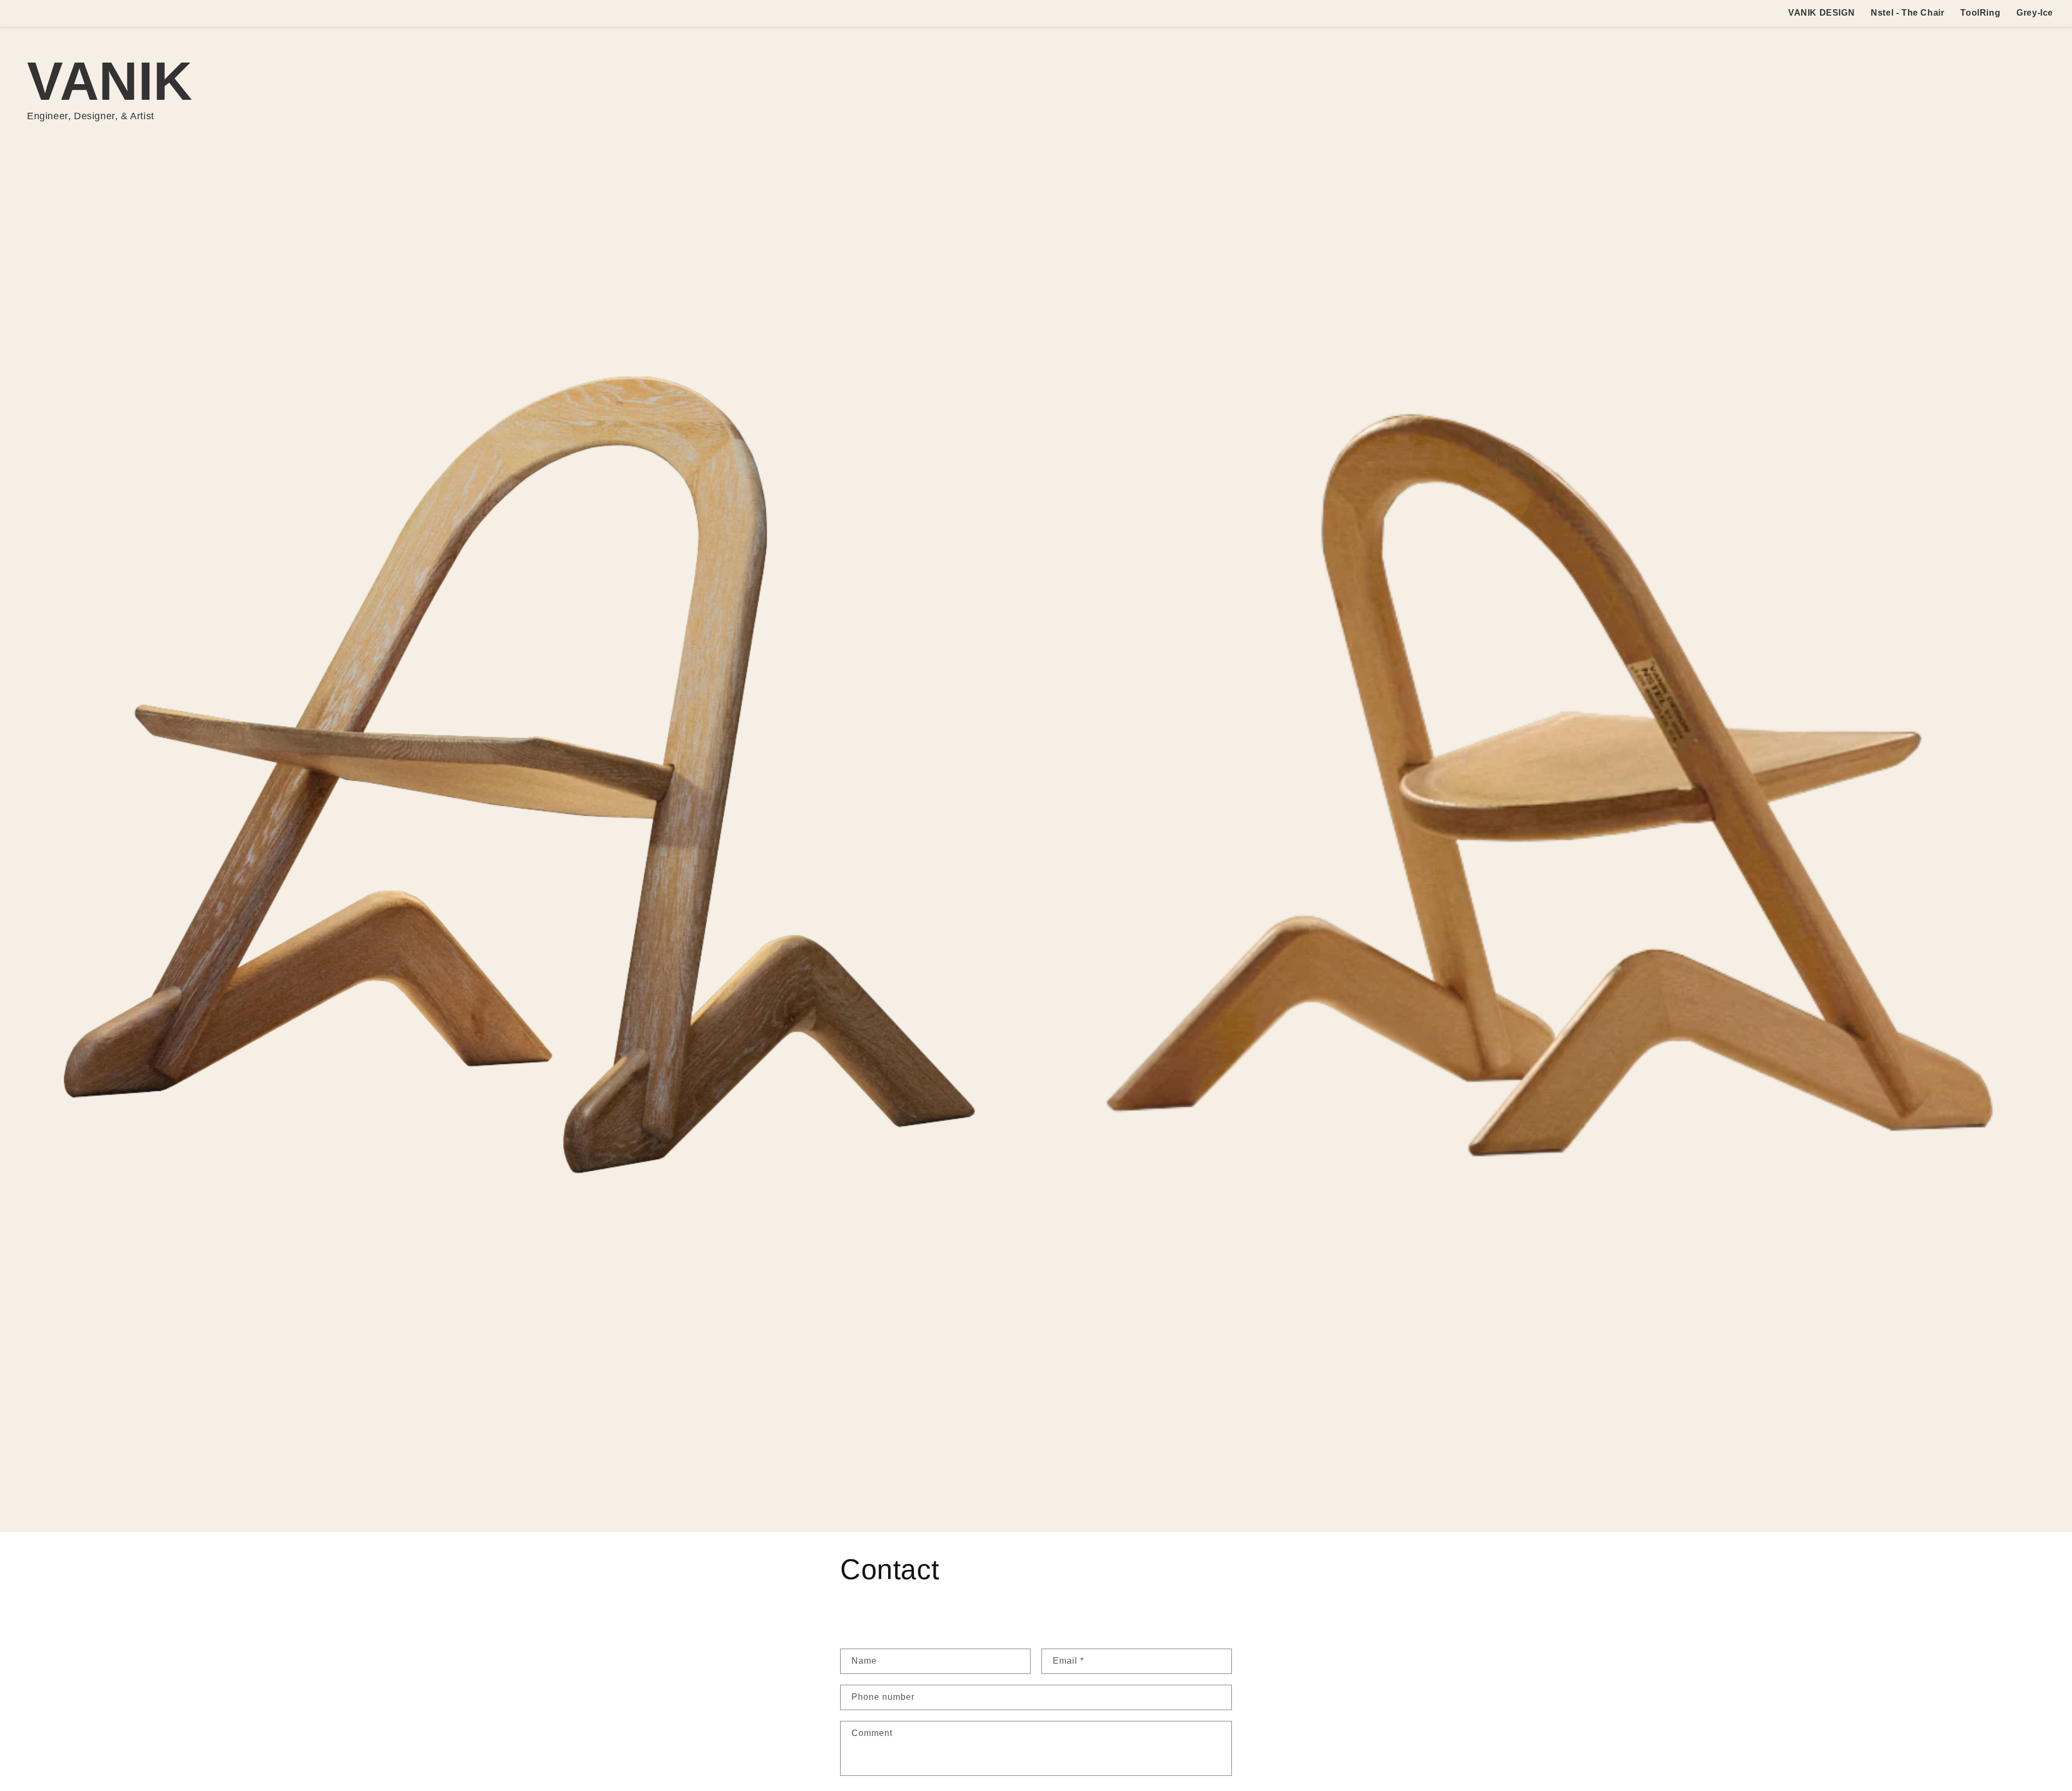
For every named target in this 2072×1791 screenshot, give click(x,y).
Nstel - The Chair (1907, 13)
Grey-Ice (2035, 13)
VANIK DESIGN (1821, 13)
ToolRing (1980, 13)
